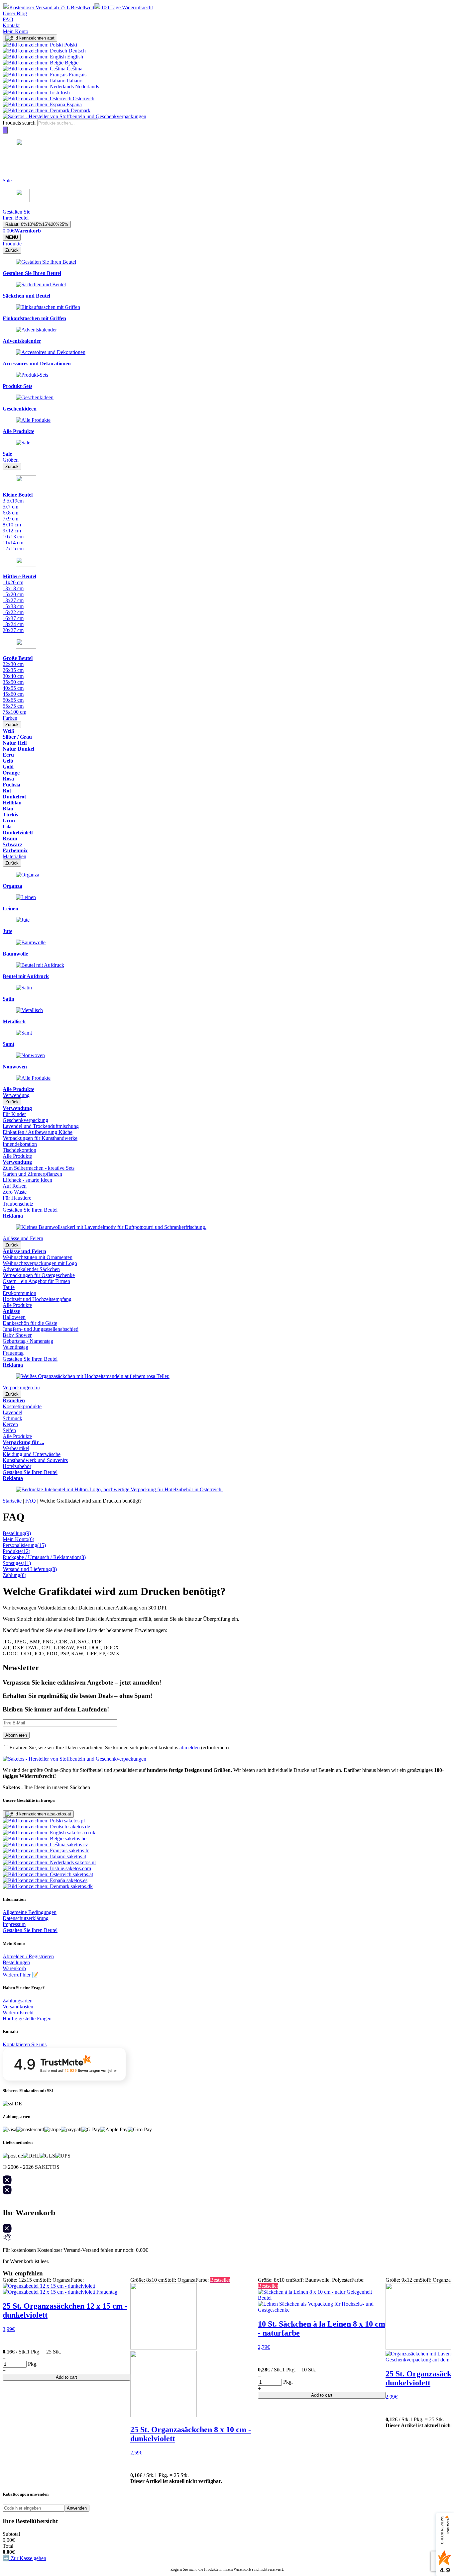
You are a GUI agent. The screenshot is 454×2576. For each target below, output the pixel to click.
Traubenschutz (18, 1204)
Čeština (74, 69)
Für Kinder (14, 1114)
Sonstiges (17, 1563)
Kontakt (11, 25)
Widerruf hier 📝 (21, 1975)
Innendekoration (20, 1144)
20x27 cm (13, 630)
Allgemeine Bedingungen (30, 1912)
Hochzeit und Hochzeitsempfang (37, 1299)
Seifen (9, 1430)
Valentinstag (15, 1347)
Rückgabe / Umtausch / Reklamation (44, 1557)
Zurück (12, 250)
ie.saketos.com (75, 1868)
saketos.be (75, 1839)
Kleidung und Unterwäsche (32, 1454)
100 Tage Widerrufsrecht (127, 7)
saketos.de (79, 1827)
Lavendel (12, 1412)
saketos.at (82, 1874)
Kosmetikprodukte (22, 1406)
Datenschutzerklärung (26, 1918)
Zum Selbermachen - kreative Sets (39, 1168)
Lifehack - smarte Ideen (27, 1180)
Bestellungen (16, 1962)
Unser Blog (15, 13)
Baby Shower (17, 1335)
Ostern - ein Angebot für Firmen (36, 1281)
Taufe (9, 1287)
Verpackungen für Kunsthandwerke (40, 1138)
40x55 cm (13, 688)
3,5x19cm (13, 501)
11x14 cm (13, 543)
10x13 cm (13, 537)
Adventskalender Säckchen (31, 1269)
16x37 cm (13, 618)
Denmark (80, 110)
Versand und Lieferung (30, 1569)
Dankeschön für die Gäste (30, 1323)
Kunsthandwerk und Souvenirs (35, 1460)
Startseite (12, 1501)
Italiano (74, 81)
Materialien (14, 856)
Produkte (12, 244)
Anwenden (77, 2508)
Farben (10, 718)
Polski (70, 45)
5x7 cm (10, 507)
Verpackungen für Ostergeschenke (39, 1275)
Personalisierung (24, 1545)
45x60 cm (13, 694)
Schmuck (12, 1418)
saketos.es (76, 1880)
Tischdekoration (19, 1150)
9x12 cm (12, 531)
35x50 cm (13, 682)
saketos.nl (85, 1862)
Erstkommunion (19, 1293)
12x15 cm (13, 549)
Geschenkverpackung (25, 1120)
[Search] (5, 130)
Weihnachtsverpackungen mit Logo (40, 1263)
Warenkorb (14, 1968)
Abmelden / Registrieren (28, 1956)
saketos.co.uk (81, 1833)
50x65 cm (13, 700)
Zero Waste (15, 1192)
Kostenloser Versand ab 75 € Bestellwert (52, 7)
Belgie (71, 63)
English (74, 57)
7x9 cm (10, 519)
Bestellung (17, 1533)
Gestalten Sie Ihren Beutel (30, 1210)
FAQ (8, 19)
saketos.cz (77, 1844)
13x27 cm (13, 600)
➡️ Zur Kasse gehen (24, 2558)
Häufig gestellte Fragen (27, 2019)
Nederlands (86, 87)
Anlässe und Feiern (23, 1238)
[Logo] (74, 116)
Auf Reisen (15, 1186)
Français (77, 75)
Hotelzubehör (17, 1466)
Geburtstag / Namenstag (28, 1341)
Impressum (14, 1924)
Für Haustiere (17, 1198)
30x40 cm (13, 676)
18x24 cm (13, 624)
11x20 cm (13, 582)
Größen (11, 460)
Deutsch (76, 51)
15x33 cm (13, 606)
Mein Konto (15, 31)
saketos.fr (78, 1850)
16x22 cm (13, 612)
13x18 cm (13, 588)
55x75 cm (13, 706)
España (73, 104)
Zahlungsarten (18, 2001)
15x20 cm (13, 594)
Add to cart (66, 2377)
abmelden (190, 1748)
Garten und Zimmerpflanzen (32, 1174)
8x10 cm (12, 525)
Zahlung (14, 1575)
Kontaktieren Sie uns (25, 2044)
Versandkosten (18, 2007)
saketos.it (76, 1856)
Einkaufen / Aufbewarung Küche (38, 1132)
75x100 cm (14, 712)
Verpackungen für (21, 1387)
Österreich (83, 98)
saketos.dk (81, 1886)
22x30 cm (13, 664)
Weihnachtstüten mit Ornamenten (38, 1257)
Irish (64, 92)
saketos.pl (74, 1821)
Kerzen (10, 1424)
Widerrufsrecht (18, 2013)
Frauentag (13, 1353)
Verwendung (16, 1095)
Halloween (14, 1317)
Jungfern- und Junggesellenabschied (41, 1329)
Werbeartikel (16, 1448)
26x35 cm (13, 670)
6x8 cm (10, 513)
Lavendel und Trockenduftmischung (41, 1126)
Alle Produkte (17, 1156)
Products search (19, 123)
